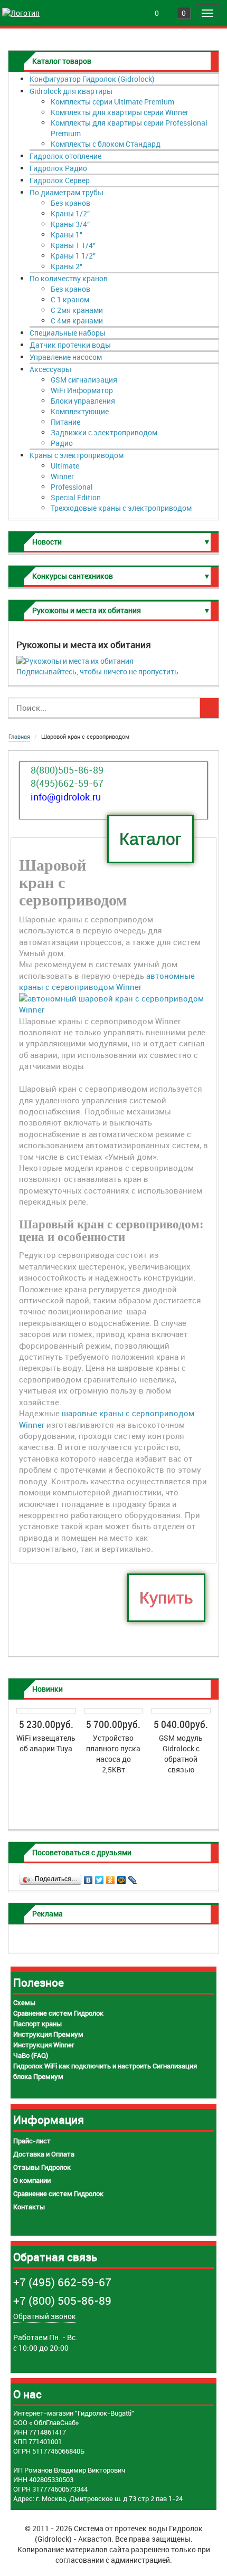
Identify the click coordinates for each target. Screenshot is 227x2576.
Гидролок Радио (58, 168)
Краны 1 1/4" (73, 245)
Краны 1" (67, 235)
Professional (72, 487)
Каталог (150, 839)
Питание (65, 422)
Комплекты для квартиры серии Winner (120, 112)
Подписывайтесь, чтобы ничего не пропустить (97, 671)
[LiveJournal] (133, 1877)
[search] (209, 708)
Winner (62, 476)
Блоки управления (83, 401)
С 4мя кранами (77, 321)
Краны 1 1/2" (73, 256)
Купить (166, 1598)
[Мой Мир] (122, 1877)
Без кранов (70, 203)
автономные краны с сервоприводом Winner (107, 981)
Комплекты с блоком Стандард (106, 144)
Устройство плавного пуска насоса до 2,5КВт (113, 1754)
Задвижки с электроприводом (104, 432)
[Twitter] (100, 1877)
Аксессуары (50, 369)
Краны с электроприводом (77, 455)
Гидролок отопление (65, 156)
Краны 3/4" (70, 224)
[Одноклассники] (111, 1877)
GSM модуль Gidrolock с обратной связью (181, 1754)
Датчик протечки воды (70, 345)
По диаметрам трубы (67, 192)
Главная (19, 736)
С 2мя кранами (77, 310)
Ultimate (65, 466)
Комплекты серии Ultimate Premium (112, 102)
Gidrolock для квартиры (71, 91)
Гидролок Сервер (60, 180)
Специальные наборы (68, 333)
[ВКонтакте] (88, 1877)
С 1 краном (70, 299)
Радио (62, 443)
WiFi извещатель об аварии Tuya (46, 1743)
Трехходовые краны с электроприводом (121, 508)
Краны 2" (67, 266)
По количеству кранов (69, 278)
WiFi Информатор (82, 390)
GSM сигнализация (84, 380)
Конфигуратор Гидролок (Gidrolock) (92, 79)
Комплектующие (80, 411)
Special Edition (76, 497)
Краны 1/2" (70, 213)
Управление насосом (66, 357)
